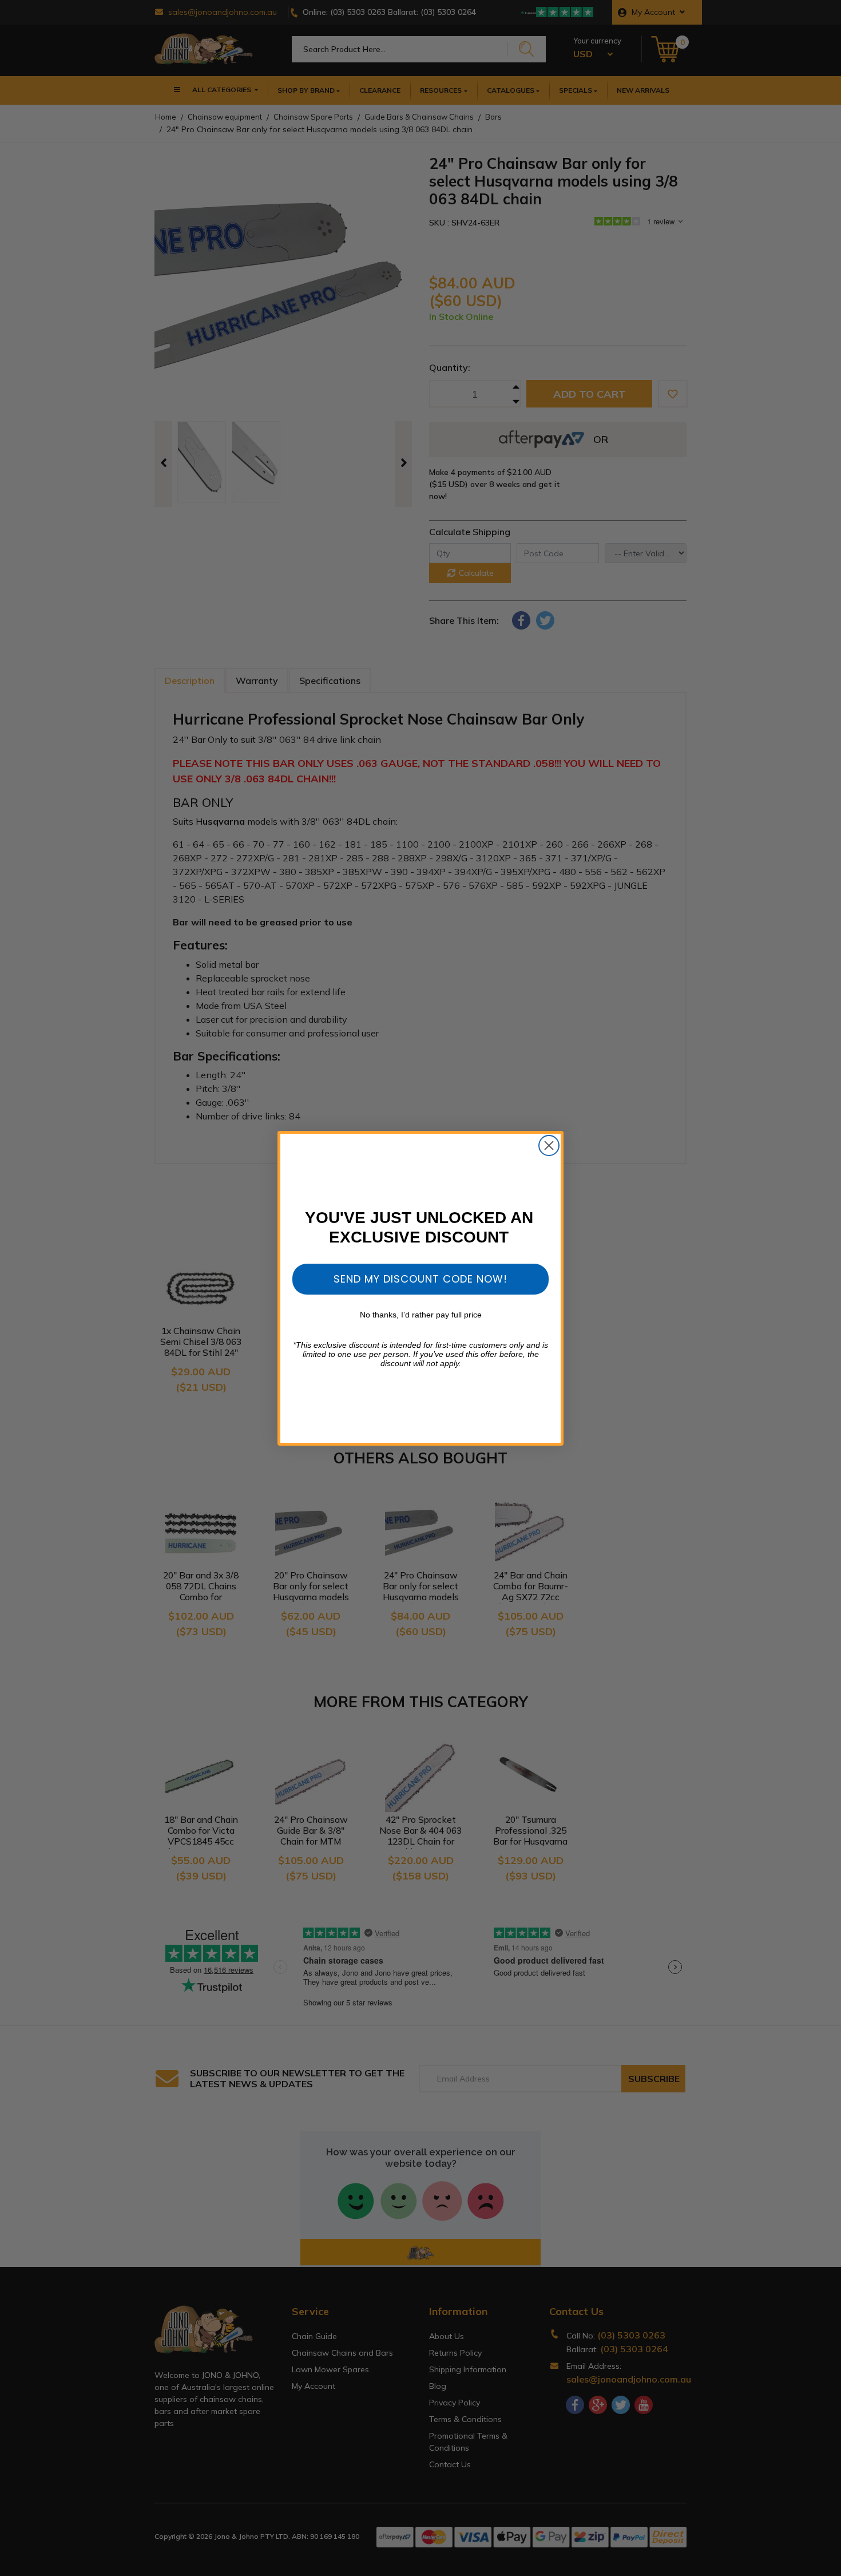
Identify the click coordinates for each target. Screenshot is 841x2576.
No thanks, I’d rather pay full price (421, 1315)
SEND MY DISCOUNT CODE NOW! (420, 1279)
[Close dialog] (549, 1145)
